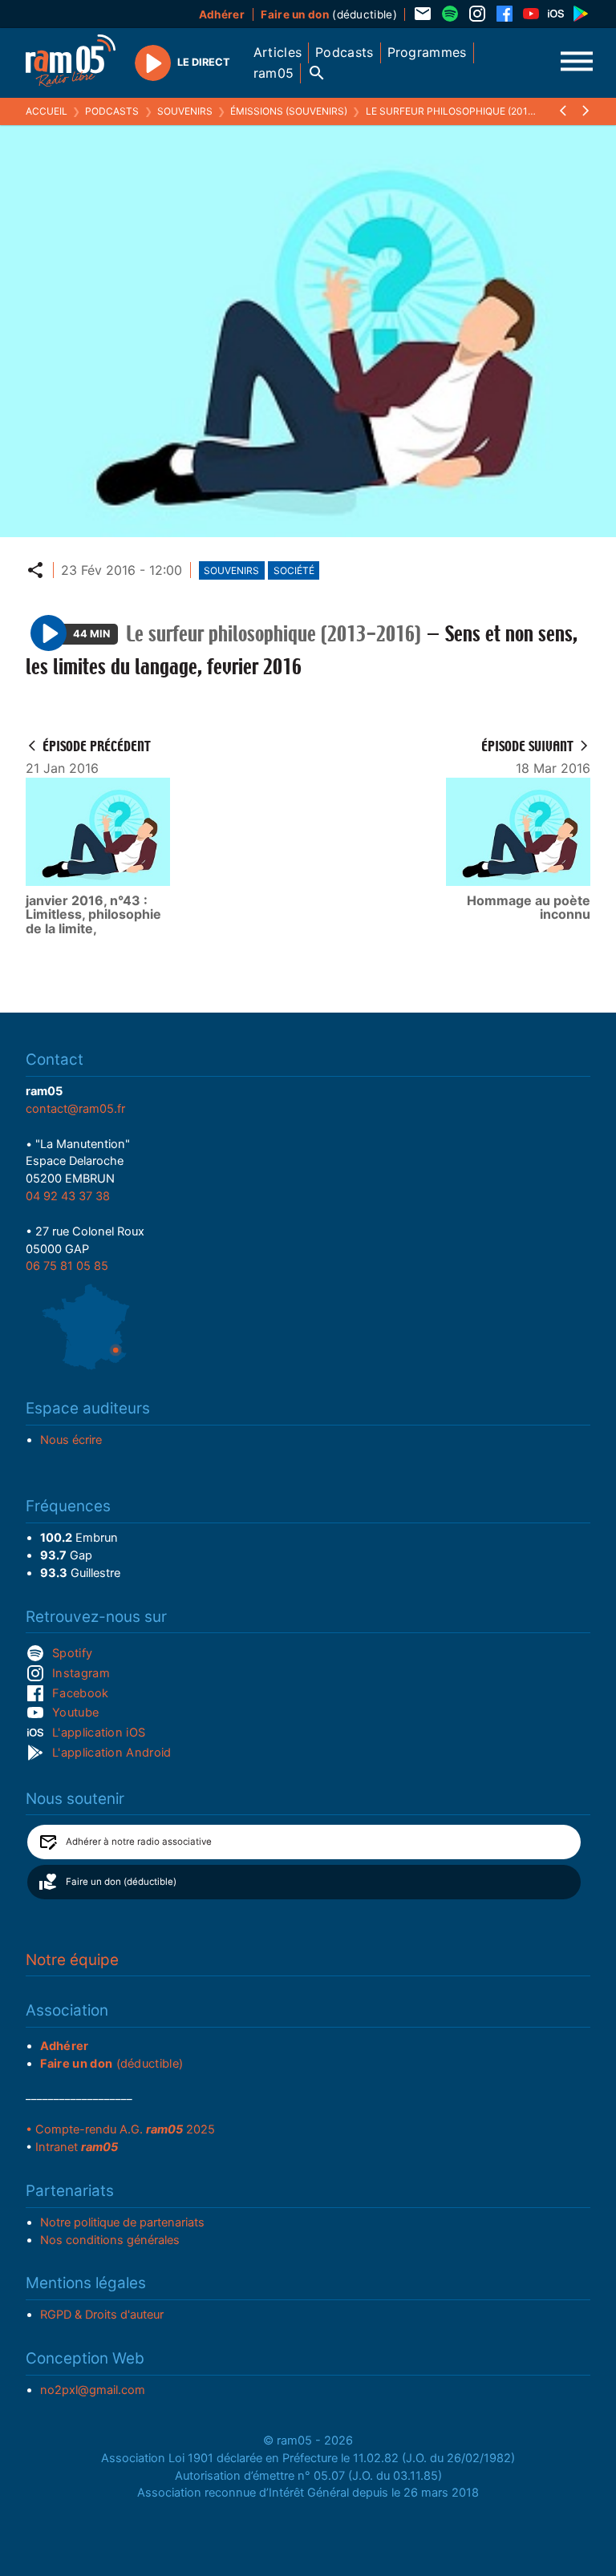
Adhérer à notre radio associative (139, 1842)
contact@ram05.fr (75, 1109)
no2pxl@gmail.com (93, 2390)
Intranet (77, 2147)
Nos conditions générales (110, 2240)
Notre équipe (72, 1960)
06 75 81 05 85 (67, 1266)
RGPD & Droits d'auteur (102, 2315)
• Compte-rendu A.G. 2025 (120, 2129)
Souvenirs (185, 111)
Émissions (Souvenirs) (289, 111)
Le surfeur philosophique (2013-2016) (465, 111)
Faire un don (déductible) (121, 1882)
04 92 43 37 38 (68, 1196)
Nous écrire (71, 1440)
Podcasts (112, 111)
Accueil (47, 111)
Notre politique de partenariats (122, 2222)
